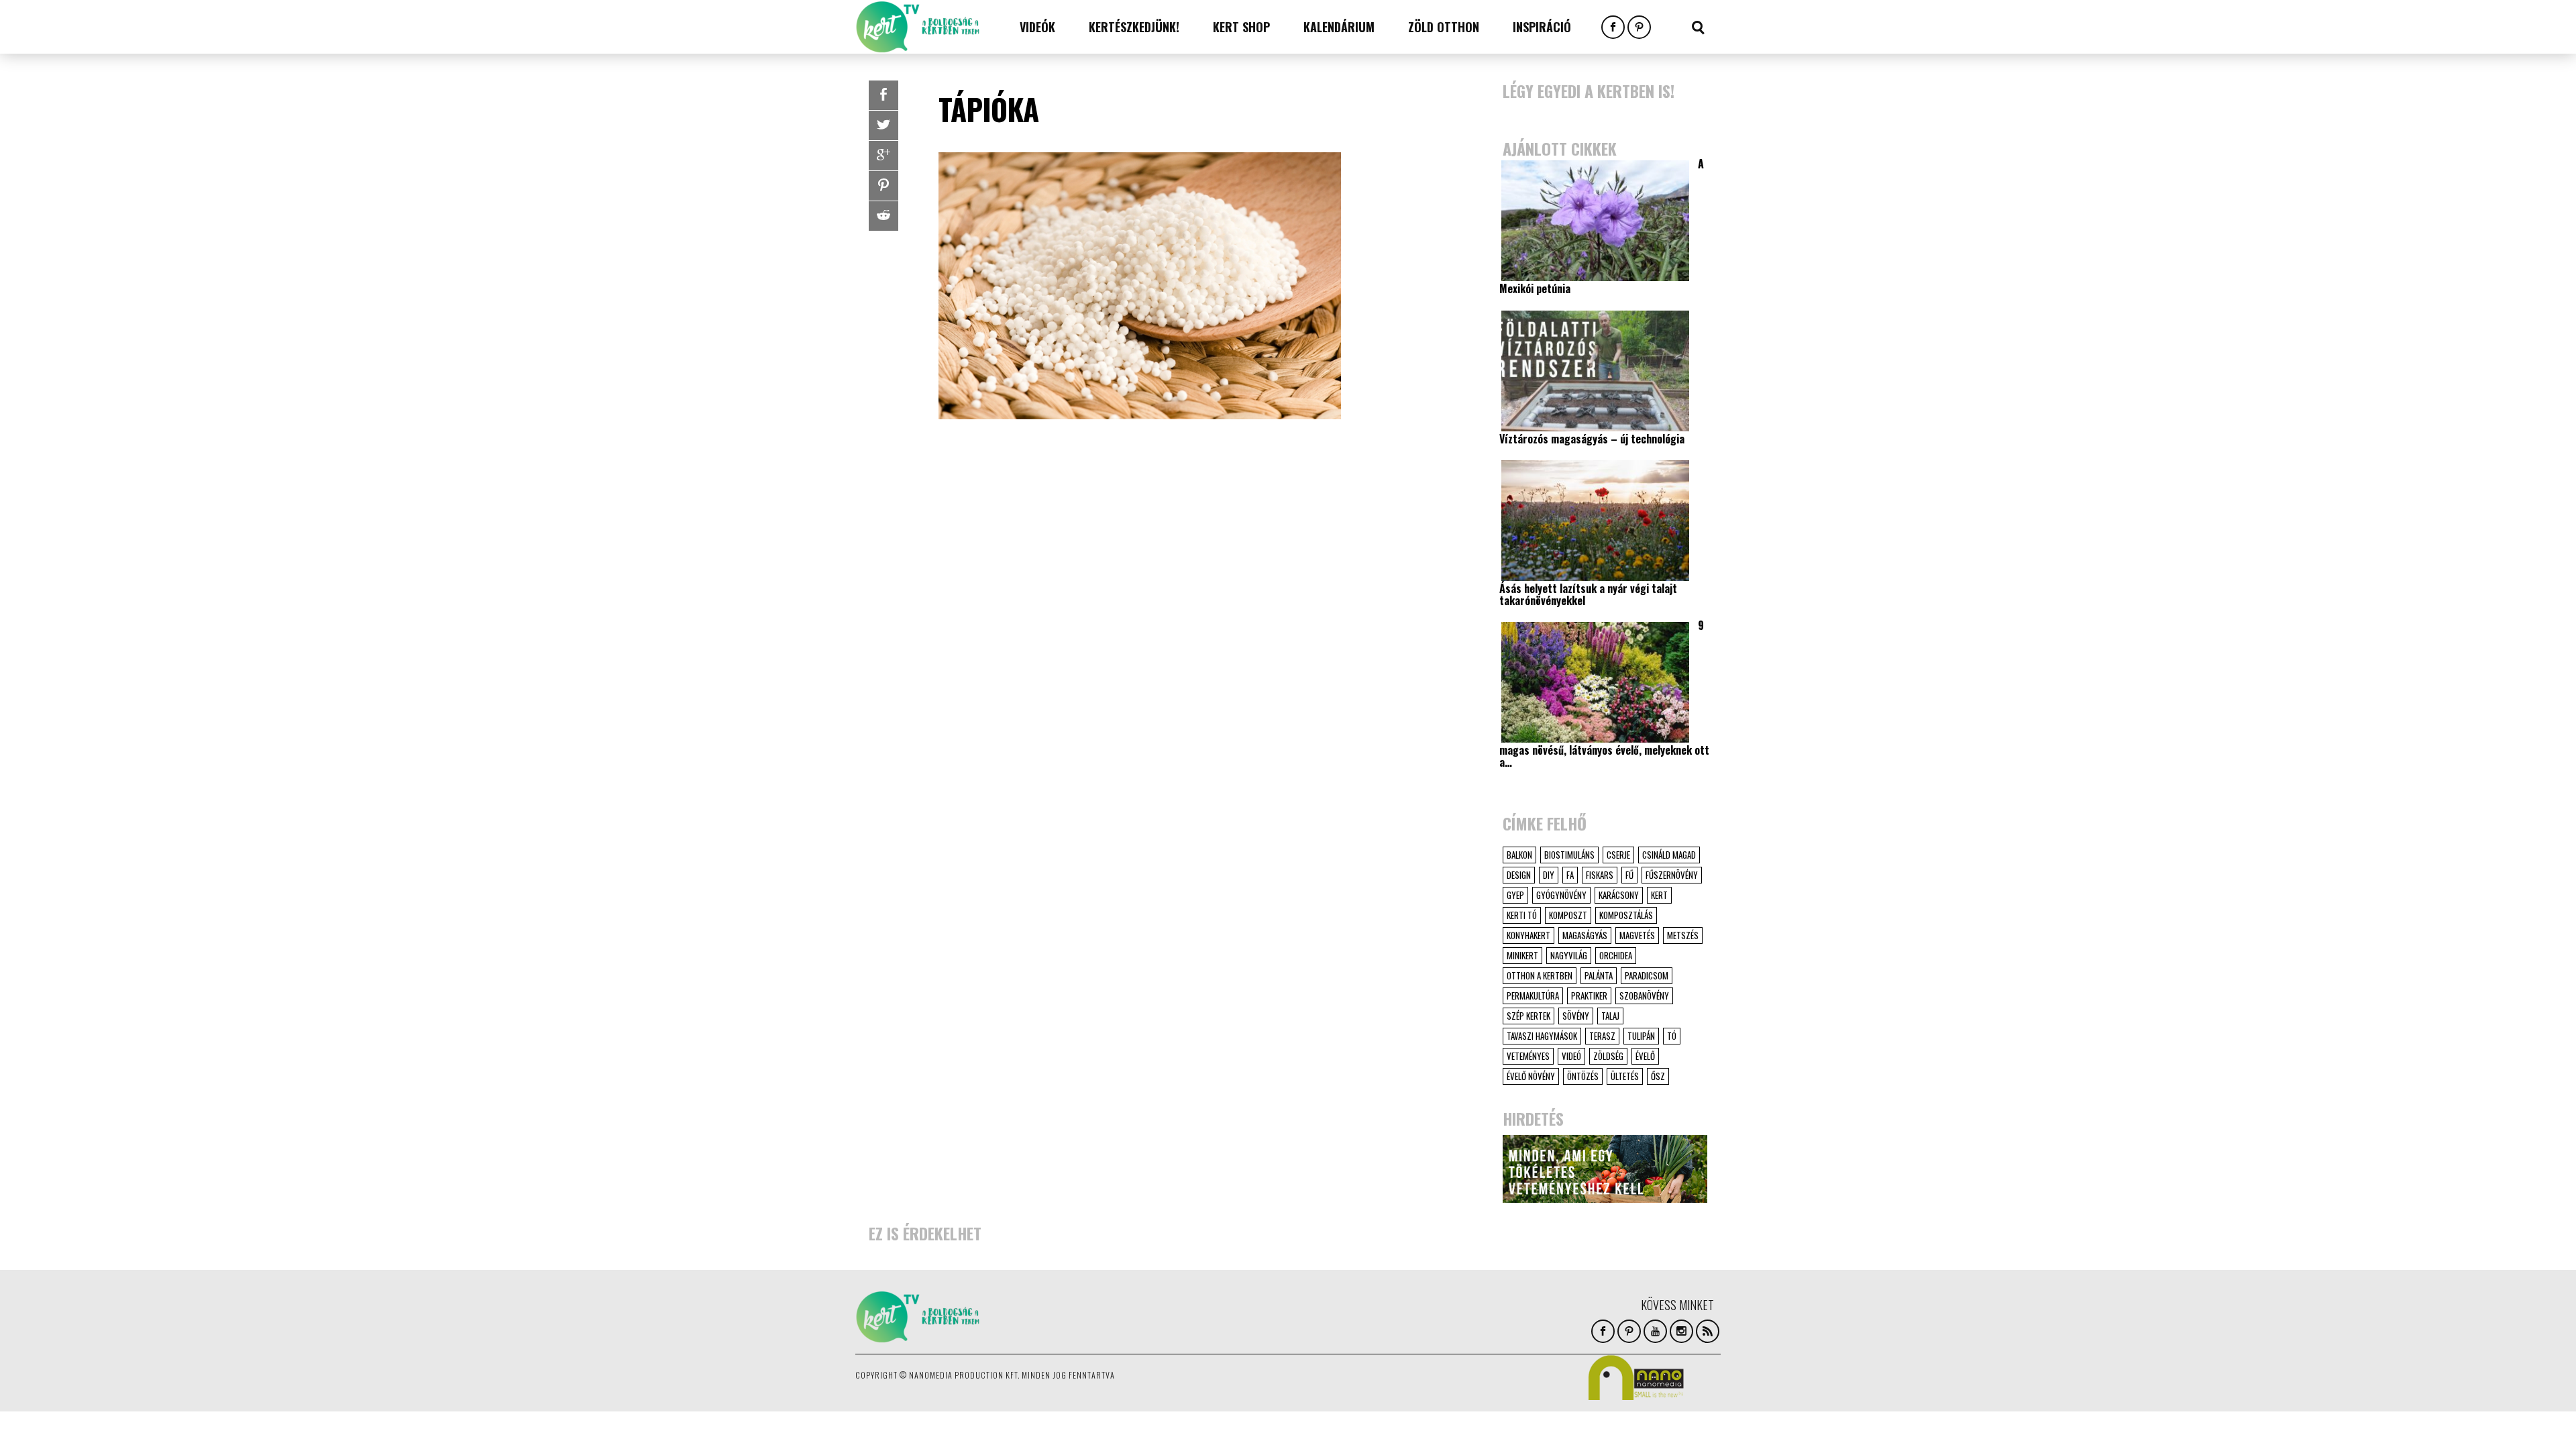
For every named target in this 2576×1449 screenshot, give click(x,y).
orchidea (1616, 955)
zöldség (1608, 1056)
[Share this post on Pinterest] (883, 186)
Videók (1037, 27)
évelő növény (1531, 1076)
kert (1659, 895)
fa (1570, 875)
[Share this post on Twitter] (883, 125)
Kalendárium (1339, 27)
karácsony (1619, 895)
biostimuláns (1569, 855)
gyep (1515, 895)
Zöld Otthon (1444, 27)
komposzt (1568, 915)
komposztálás (1626, 915)
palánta (1599, 975)
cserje (1618, 855)
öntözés (1583, 1076)
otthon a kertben (1540, 975)
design (1519, 875)
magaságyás (1585, 935)
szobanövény (1644, 996)
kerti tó (1522, 915)
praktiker (1589, 996)
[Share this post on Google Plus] (883, 156)
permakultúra (1533, 996)
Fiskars (1600, 875)
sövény (1576, 1016)
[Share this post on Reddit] (883, 216)
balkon (1519, 855)
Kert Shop (1241, 27)
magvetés (1637, 935)
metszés (1683, 935)
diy (1549, 875)
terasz (1602, 1036)
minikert (1522, 955)
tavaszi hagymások (1542, 1036)
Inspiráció (1542, 27)
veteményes (1528, 1056)
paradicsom (1647, 975)
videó (1571, 1056)
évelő (1645, 1056)
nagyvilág (1569, 955)
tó (1672, 1036)
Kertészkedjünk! (1134, 27)
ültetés (1625, 1076)
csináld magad (1669, 855)
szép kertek (1528, 1016)
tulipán (1641, 1036)
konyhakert (1528, 935)
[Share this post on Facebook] (883, 95)
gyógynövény (1561, 895)
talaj (1610, 1016)
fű (1629, 875)
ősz (1658, 1076)
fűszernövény (1672, 875)
